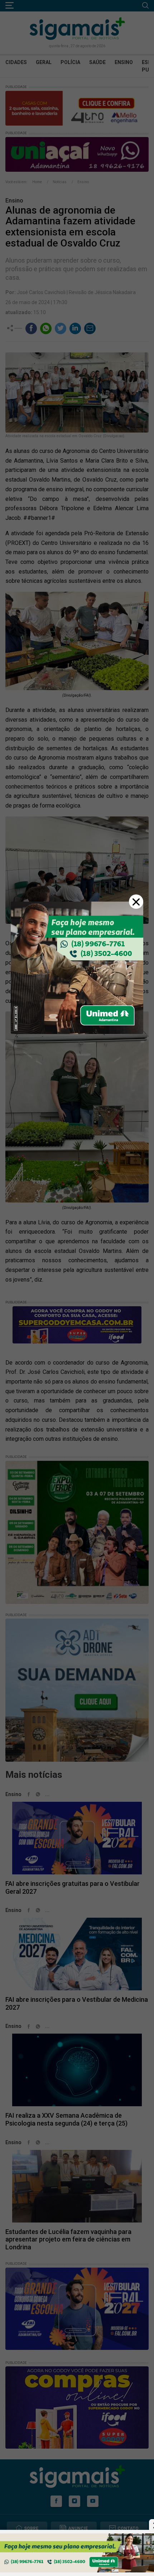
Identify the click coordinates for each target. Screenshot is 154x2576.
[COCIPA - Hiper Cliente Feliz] (77, 2553)
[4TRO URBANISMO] (77, 967)
